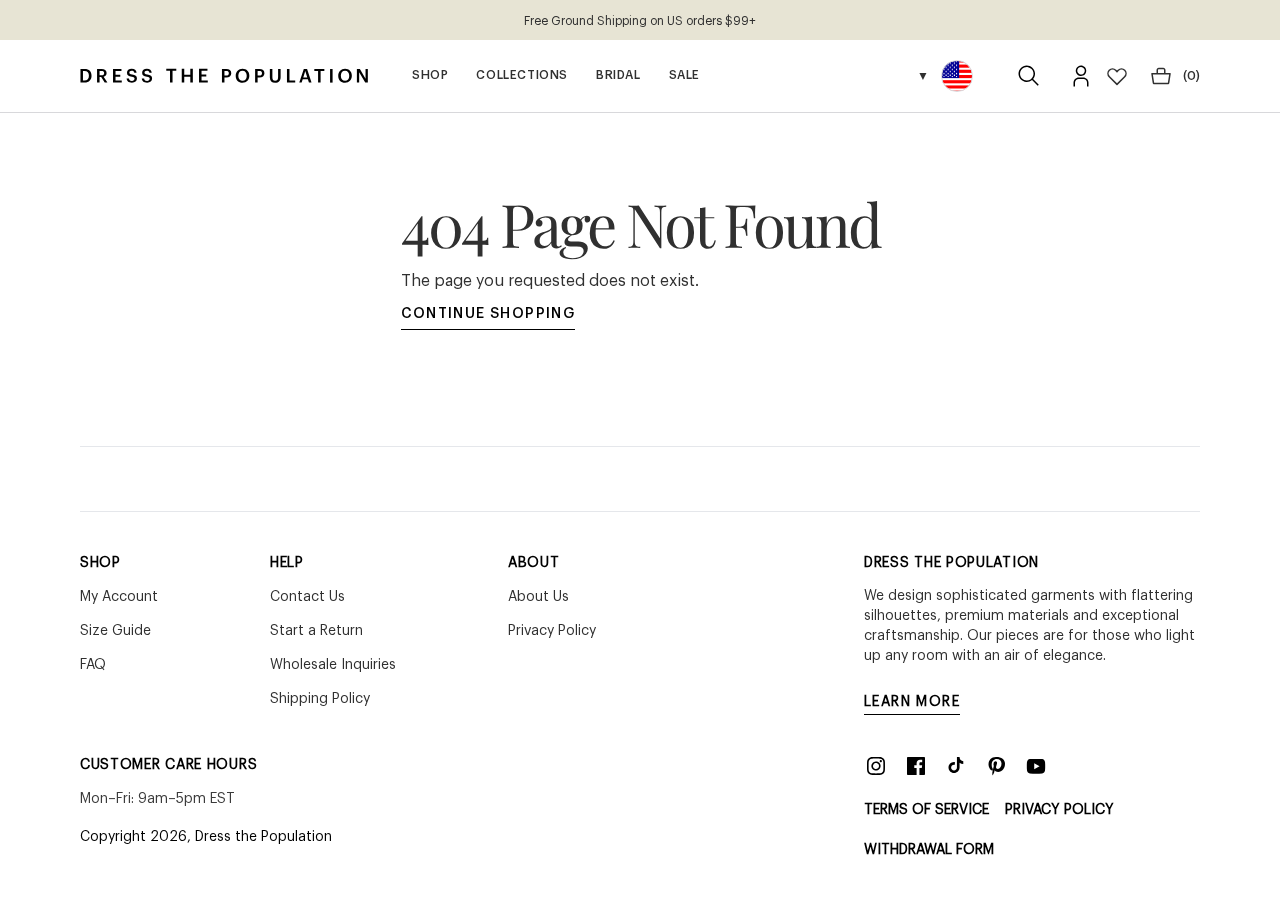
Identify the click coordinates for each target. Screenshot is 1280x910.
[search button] (1029, 76)
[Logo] (224, 76)
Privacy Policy (1059, 810)
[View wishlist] (1117, 76)
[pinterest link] (996, 766)
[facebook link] (916, 766)
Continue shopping (488, 314)
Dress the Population (263, 837)
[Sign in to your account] (1081, 76)
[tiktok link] (956, 766)
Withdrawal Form (929, 850)
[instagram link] (876, 766)
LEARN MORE (912, 702)
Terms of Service (926, 810)
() (1191, 76)
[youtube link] (1036, 766)
